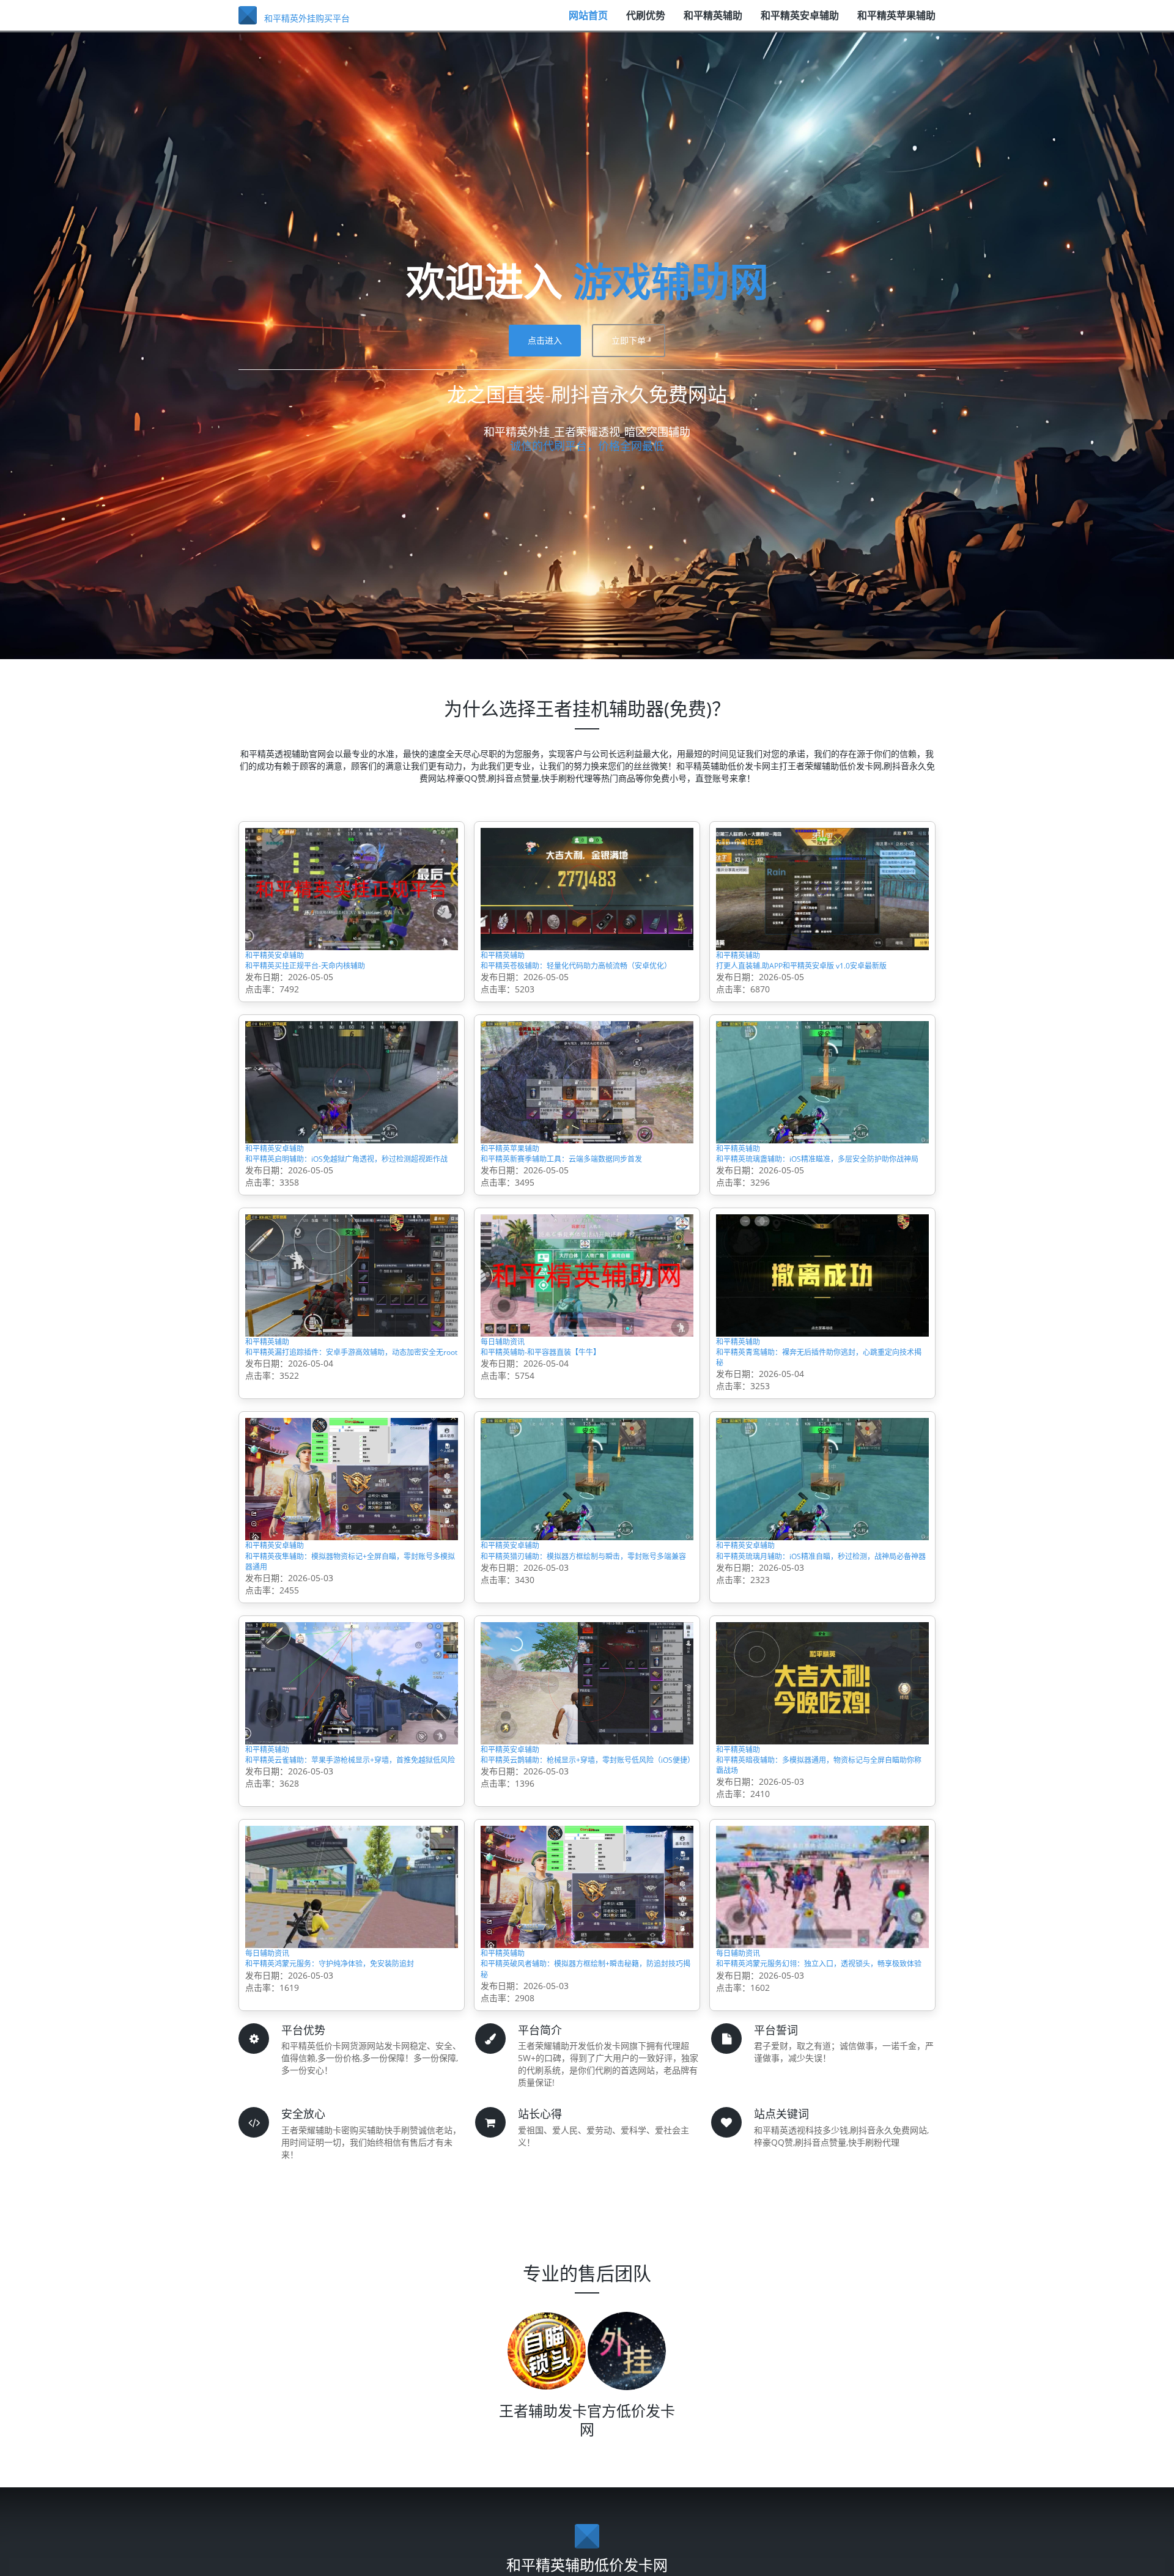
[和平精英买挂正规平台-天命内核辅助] (352, 888)
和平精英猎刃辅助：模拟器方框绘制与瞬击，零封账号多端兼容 (580, 1661)
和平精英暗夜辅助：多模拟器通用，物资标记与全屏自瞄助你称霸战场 (821, 1887)
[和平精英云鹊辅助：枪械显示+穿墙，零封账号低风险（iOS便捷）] (587, 1791)
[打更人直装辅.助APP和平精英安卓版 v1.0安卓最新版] (822, 888)
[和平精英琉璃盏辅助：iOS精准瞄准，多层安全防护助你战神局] (822, 1114)
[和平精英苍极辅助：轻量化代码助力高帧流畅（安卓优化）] (587, 888)
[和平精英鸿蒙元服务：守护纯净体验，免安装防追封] (352, 2016)
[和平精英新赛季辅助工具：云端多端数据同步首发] (587, 1114)
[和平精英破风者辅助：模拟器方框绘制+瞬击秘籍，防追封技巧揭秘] (587, 2016)
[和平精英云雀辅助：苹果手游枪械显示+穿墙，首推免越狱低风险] (352, 1791)
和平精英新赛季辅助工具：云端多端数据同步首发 (585, 1209)
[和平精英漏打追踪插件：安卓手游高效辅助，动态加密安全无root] (352, 1339)
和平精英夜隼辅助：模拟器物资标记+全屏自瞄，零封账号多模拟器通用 (347, 1661)
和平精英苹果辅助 (896, 21)
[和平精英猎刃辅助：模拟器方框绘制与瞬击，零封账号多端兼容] (587, 1565)
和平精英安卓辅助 (800, 21)
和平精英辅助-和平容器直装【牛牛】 (570, 1427)
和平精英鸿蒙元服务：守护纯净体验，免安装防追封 (350, 2113)
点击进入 (545, 340)
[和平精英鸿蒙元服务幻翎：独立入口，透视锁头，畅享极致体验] (822, 2016)
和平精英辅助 (713, 21)
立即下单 (629, 340)
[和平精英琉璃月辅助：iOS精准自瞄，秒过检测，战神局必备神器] (822, 1565)
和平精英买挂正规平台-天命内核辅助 (335, 976)
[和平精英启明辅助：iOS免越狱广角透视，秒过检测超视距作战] (352, 1114)
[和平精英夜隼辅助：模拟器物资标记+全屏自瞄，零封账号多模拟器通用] (352, 1565)
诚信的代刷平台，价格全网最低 (587, 446)
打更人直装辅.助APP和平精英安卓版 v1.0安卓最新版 (822, 984)
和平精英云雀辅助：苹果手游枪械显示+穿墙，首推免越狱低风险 (347, 1887)
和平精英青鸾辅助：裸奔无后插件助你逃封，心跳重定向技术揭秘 (815, 1435)
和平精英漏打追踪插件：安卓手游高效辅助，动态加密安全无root (344, 1435)
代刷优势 (646, 21)
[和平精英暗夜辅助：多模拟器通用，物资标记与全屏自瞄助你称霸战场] (822, 1791)
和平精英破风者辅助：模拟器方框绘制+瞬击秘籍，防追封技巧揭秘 (583, 2113)
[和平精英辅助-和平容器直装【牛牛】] (587, 1339)
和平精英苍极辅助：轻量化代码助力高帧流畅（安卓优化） (585, 984)
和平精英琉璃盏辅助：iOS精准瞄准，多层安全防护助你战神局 (818, 1209)
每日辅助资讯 (514, 1409)
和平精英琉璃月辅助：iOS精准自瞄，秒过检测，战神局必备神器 (818, 1661)
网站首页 (588, 21)
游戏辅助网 (671, 281)
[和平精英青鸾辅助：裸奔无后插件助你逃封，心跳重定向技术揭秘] (822, 1339)
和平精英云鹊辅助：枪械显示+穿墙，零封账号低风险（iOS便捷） (583, 1887)
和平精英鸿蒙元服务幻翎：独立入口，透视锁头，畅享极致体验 (821, 2113)
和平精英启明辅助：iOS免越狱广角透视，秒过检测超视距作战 (348, 1209)
